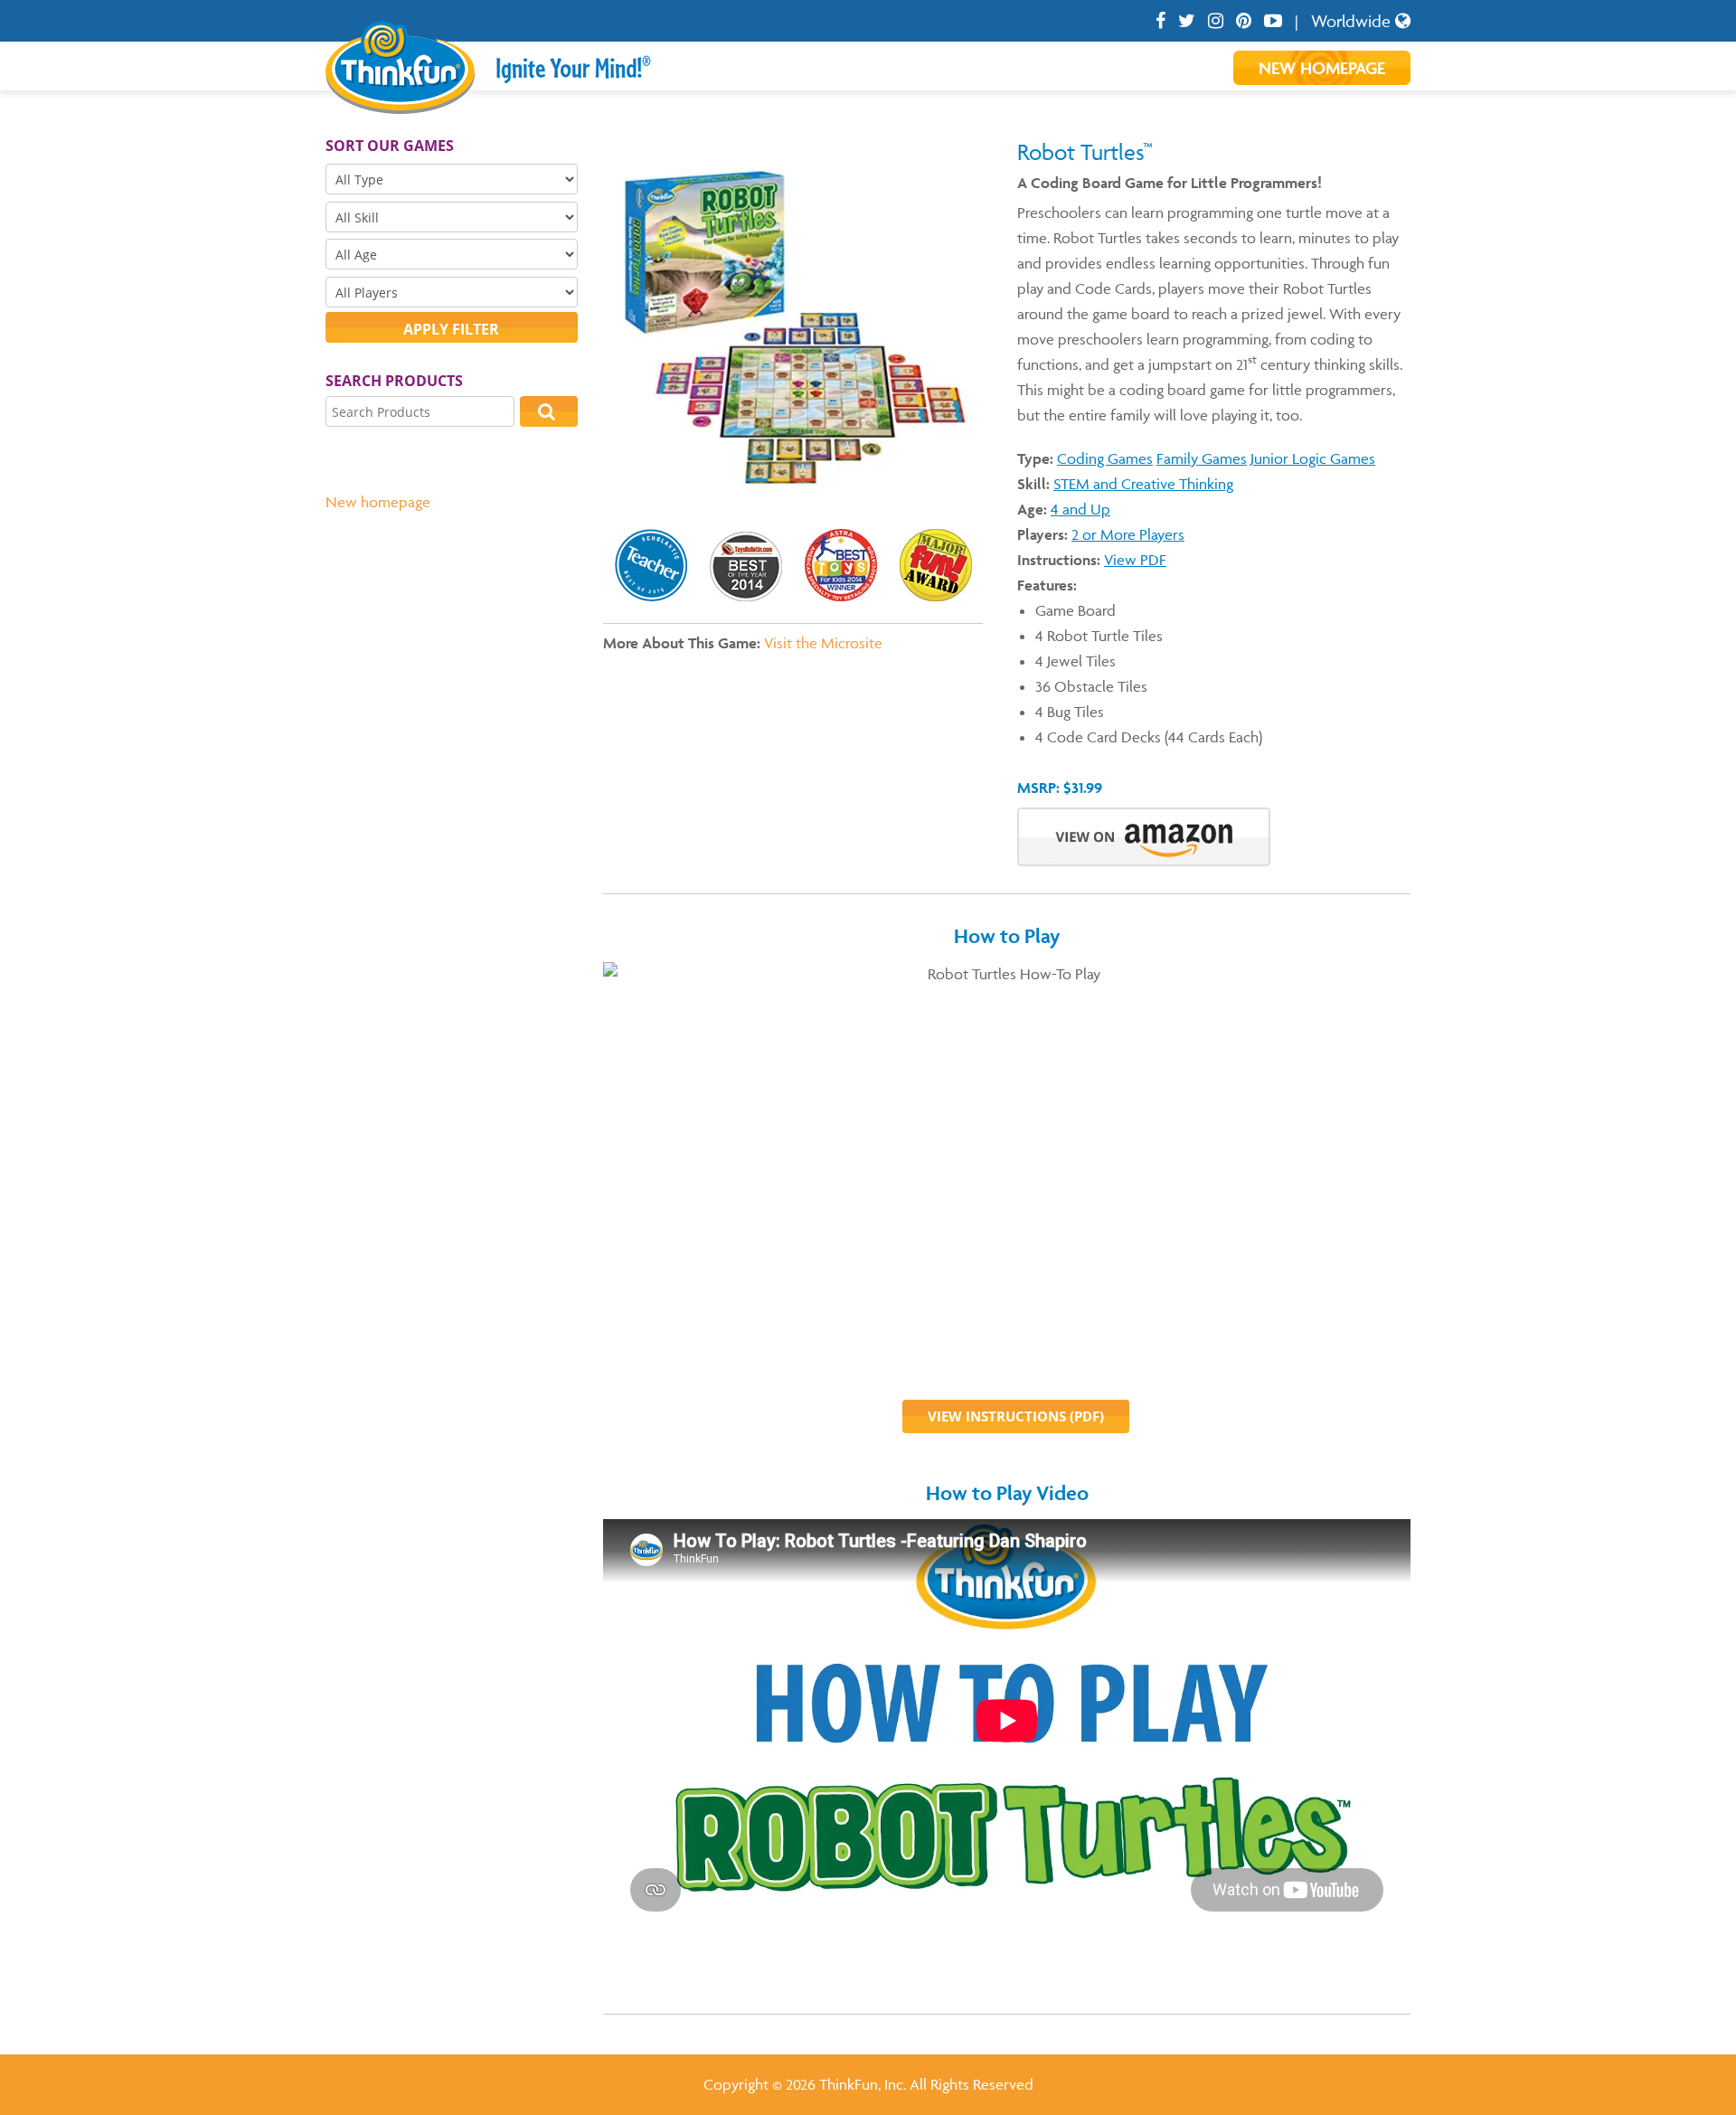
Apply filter (451, 329)
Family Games (1202, 458)
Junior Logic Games (1313, 458)
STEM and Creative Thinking (1143, 484)
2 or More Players (1128, 534)
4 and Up (1080, 509)
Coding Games (1105, 458)
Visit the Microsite (823, 643)
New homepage (378, 502)
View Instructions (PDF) (1016, 1416)
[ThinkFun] (400, 101)
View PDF (1135, 560)
